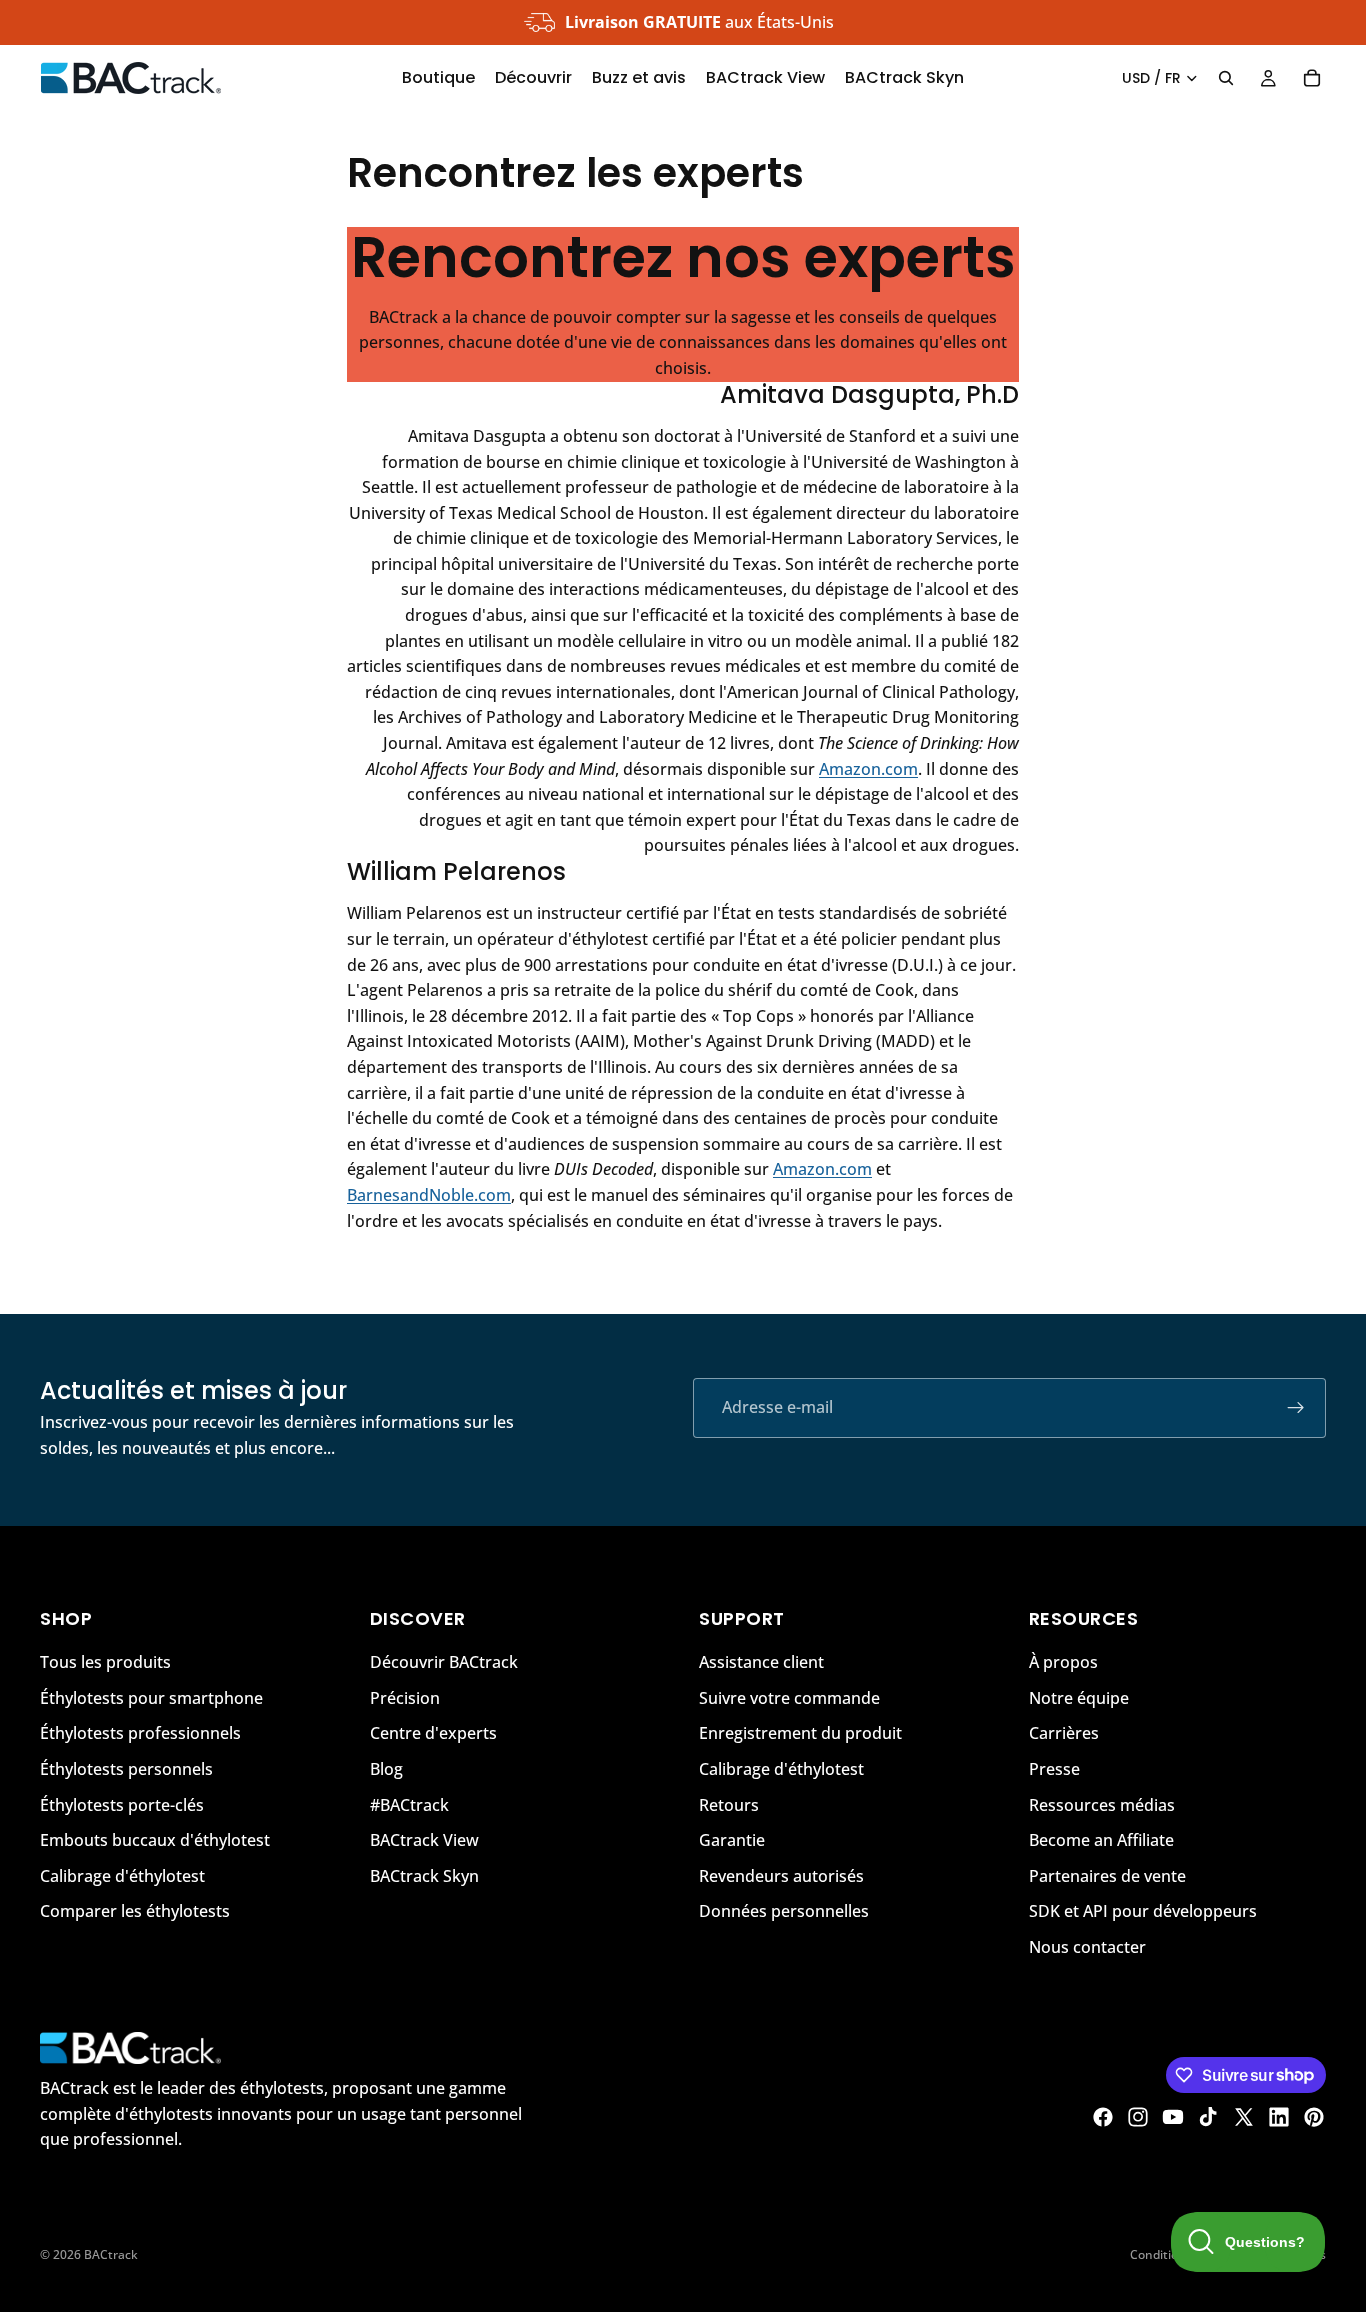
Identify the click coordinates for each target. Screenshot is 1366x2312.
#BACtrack (409, 1804)
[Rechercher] (1226, 78)
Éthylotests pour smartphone (151, 1697)
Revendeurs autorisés (781, 1875)
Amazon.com (868, 769)
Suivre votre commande (789, 1697)
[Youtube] (1173, 2117)
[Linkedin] (1279, 2117)
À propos (1063, 1662)
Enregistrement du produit (800, 1733)
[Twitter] (1244, 2117)
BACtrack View (424, 1840)
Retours (729, 1804)
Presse (1054, 1769)
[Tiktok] (1208, 2117)
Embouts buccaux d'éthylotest (155, 1840)
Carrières (1064, 1733)
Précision (405, 1697)
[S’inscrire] (1296, 1408)
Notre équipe (1079, 1697)
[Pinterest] (1314, 2117)
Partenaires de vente (1107, 1875)
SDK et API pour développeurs (1143, 1911)
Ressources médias (1102, 1804)
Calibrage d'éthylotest (122, 1875)
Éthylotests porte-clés (122, 1804)
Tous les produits (105, 1662)
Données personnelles (784, 1911)
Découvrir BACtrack (444, 1662)
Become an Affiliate (1101, 1840)
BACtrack (111, 2254)
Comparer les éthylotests (135, 1911)
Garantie (732, 1840)
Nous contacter (1087, 1947)
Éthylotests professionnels (140, 1733)
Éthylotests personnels (126, 1769)
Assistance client (761, 1662)
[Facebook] (1103, 2117)
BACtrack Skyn (424, 1875)
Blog (386, 1769)
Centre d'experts (433, 1733)
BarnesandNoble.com (429, 1195)
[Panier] (1312, 78)
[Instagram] (1138, 2117)
